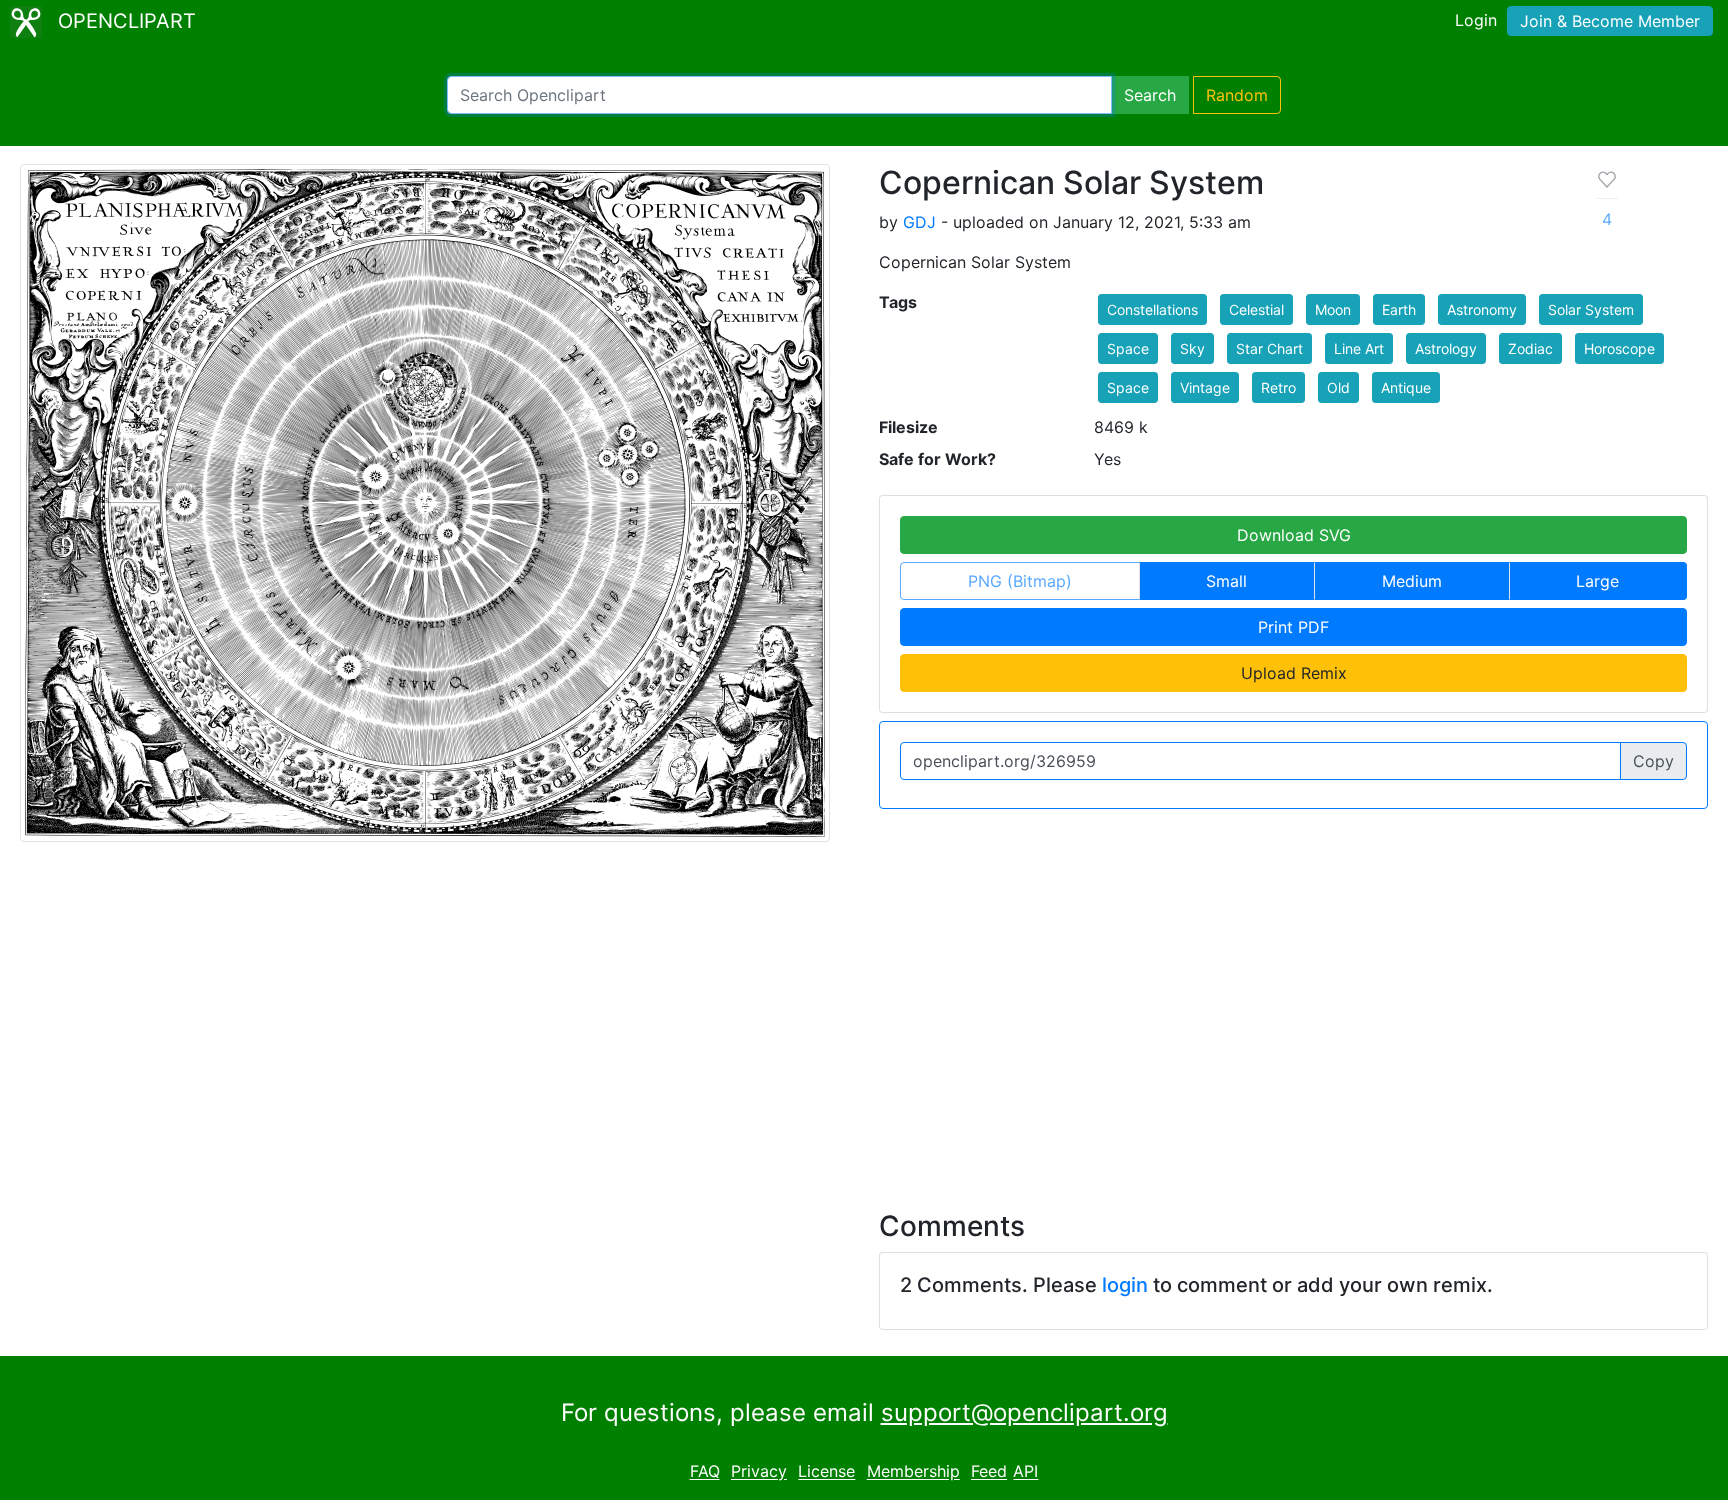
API (1025, 1472)
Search (1150, 95)
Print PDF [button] (1293, 627)
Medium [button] (1412, 581)
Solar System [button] (1591, 309)
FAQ (705, 1472)
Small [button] (1226, 581)
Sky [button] (1192, 348)
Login (1476, 20)
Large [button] (1597, 581)
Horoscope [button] (1619, 348)
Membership (913, 1472)
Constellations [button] (1152, 309)
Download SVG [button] (1294, 535)
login (1125, 1285)
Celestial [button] (1256, 309)
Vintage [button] (1205, 387)
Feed (989, 1472)
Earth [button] (1399, 309)
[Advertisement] (864, 1014)
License (826, 1472)
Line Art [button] (1359, 348)
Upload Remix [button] (1294, 673)
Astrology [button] (1446, 348)
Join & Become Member (1610, 21)
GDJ (919, 222)
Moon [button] (1333, 309)
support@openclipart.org (1024, 1412)
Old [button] (1338, 387)
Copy (1653, 761)
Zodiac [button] (1530, 348)
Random (1237, 95)
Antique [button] (1406, 387)
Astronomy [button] (1482, 309)
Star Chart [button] (1269, 348)
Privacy (759, 1472)
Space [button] (1128, 348)
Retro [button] (1278, 387)
